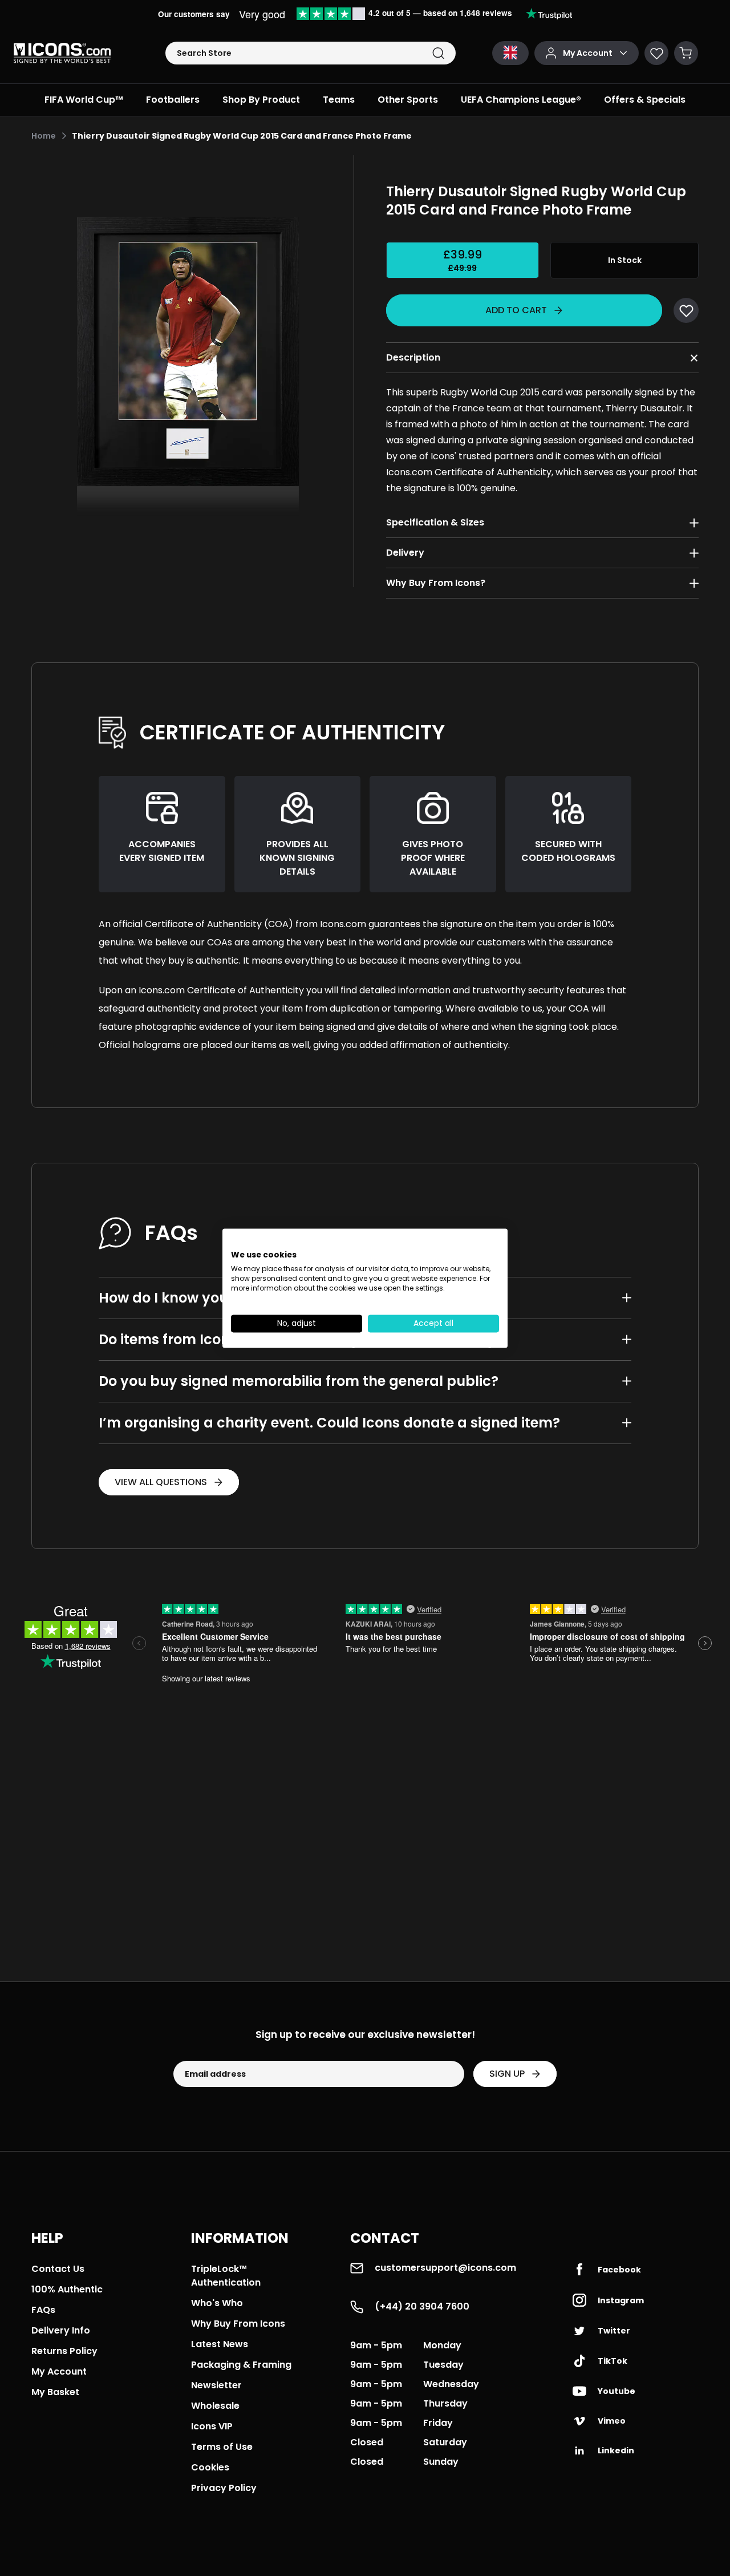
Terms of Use (222, 2447)
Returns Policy (64, 2351)
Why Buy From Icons (238, 2324)
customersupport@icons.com (445, 2268)
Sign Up (507, 2074)
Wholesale (215, 2406)
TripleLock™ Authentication (226, 2276)
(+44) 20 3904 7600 (422, 2306)
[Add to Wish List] (686, 310)
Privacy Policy (224, 2488)
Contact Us (58, 2269)
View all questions (161, 1482)
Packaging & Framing (241, 2365)
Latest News (220, 2344)
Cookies (210, 2467)
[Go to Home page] (62, 53)
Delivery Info (61, 2330)
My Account (59, 2371)
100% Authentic (67, 2289)
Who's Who (217, 2303)
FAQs (43, 2310)
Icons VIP (212, 2426)
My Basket (55, 2392)
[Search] (438, 53)
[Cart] (686, 53)
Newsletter (216, 2385)
